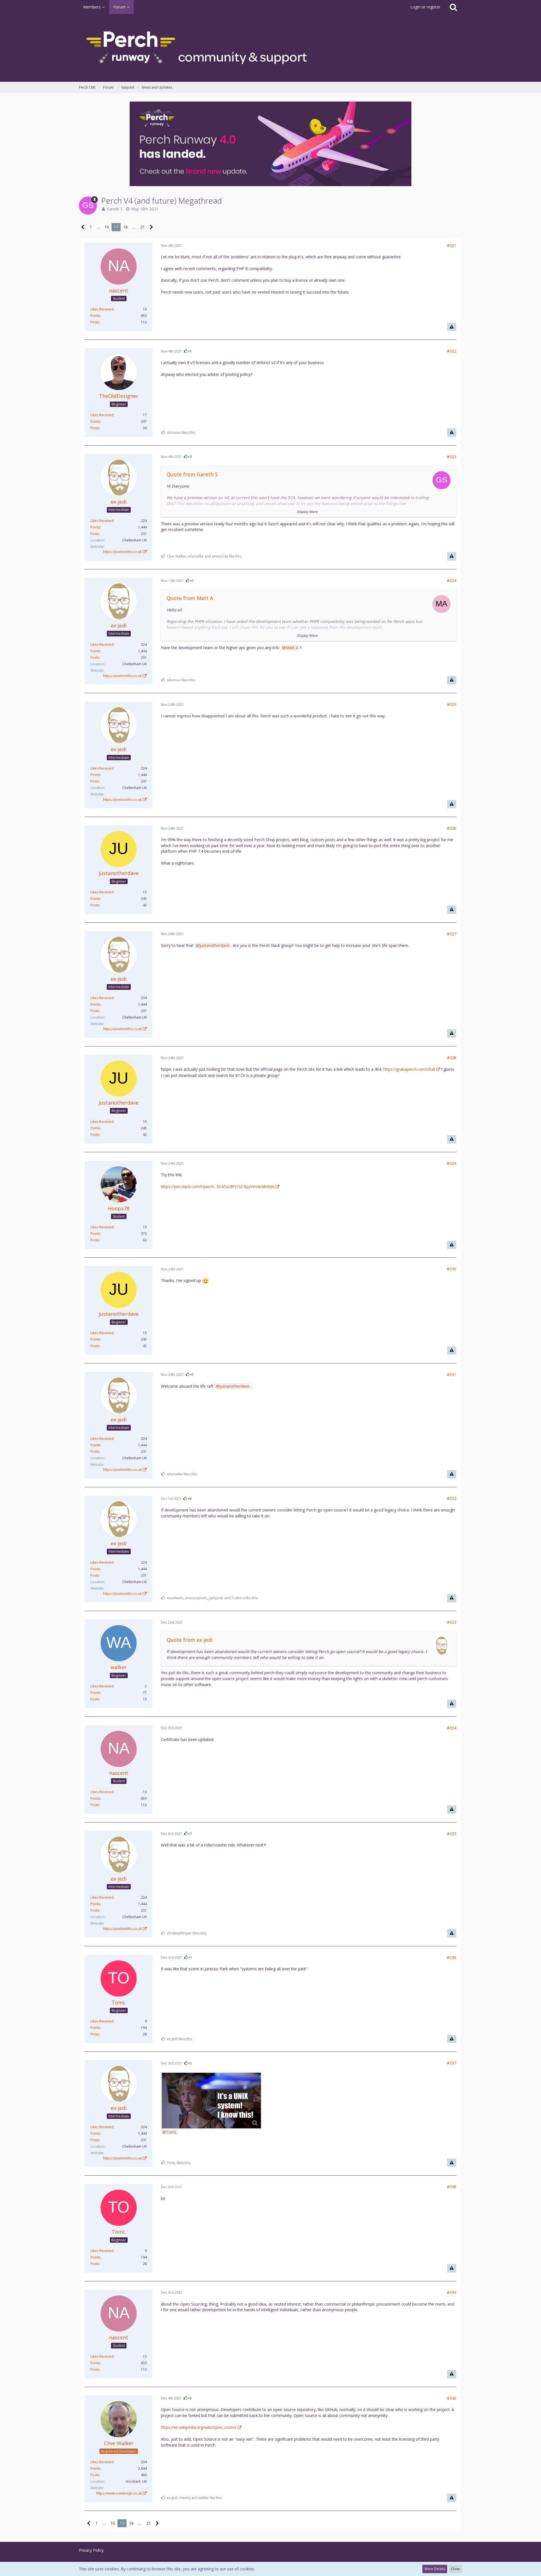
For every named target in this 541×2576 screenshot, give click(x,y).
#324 (452, 580)
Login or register (425, 7)
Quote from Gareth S (192, 474)
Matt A (292, 648)
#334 (452, 1728)
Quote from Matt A (190, 598)
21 (143, 227)
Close (455, 2569)
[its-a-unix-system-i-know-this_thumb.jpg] (211, 2101)
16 (107, 227)
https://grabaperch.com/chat (409, 1069)
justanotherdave (214, 945)
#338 (452, 2187)
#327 (452, 934)
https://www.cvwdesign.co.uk (119, 2493)
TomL (171, 2132)
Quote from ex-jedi (189, 1640)
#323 (452, 457)
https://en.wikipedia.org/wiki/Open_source (199, 2427)
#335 (452, 1834)
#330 (452, 1269)
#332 (452, 1498)
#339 (452, 2292)
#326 (452, 828)
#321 (452, 245)
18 (125, 227)
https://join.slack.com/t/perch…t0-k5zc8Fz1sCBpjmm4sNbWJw (218, 1186)
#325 (452, 704)
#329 (452, 1163)
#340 (452, 2398)
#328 (452, 1058)
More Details (435, 2569)
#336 (452, 1957)
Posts (95, 322)
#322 (452, 351)
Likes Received (102, 309)
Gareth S (115, 209)
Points (95, 316)
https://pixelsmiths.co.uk (122, 552)
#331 (452, 1375)
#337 (452, 2063)
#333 (452, 1622)
